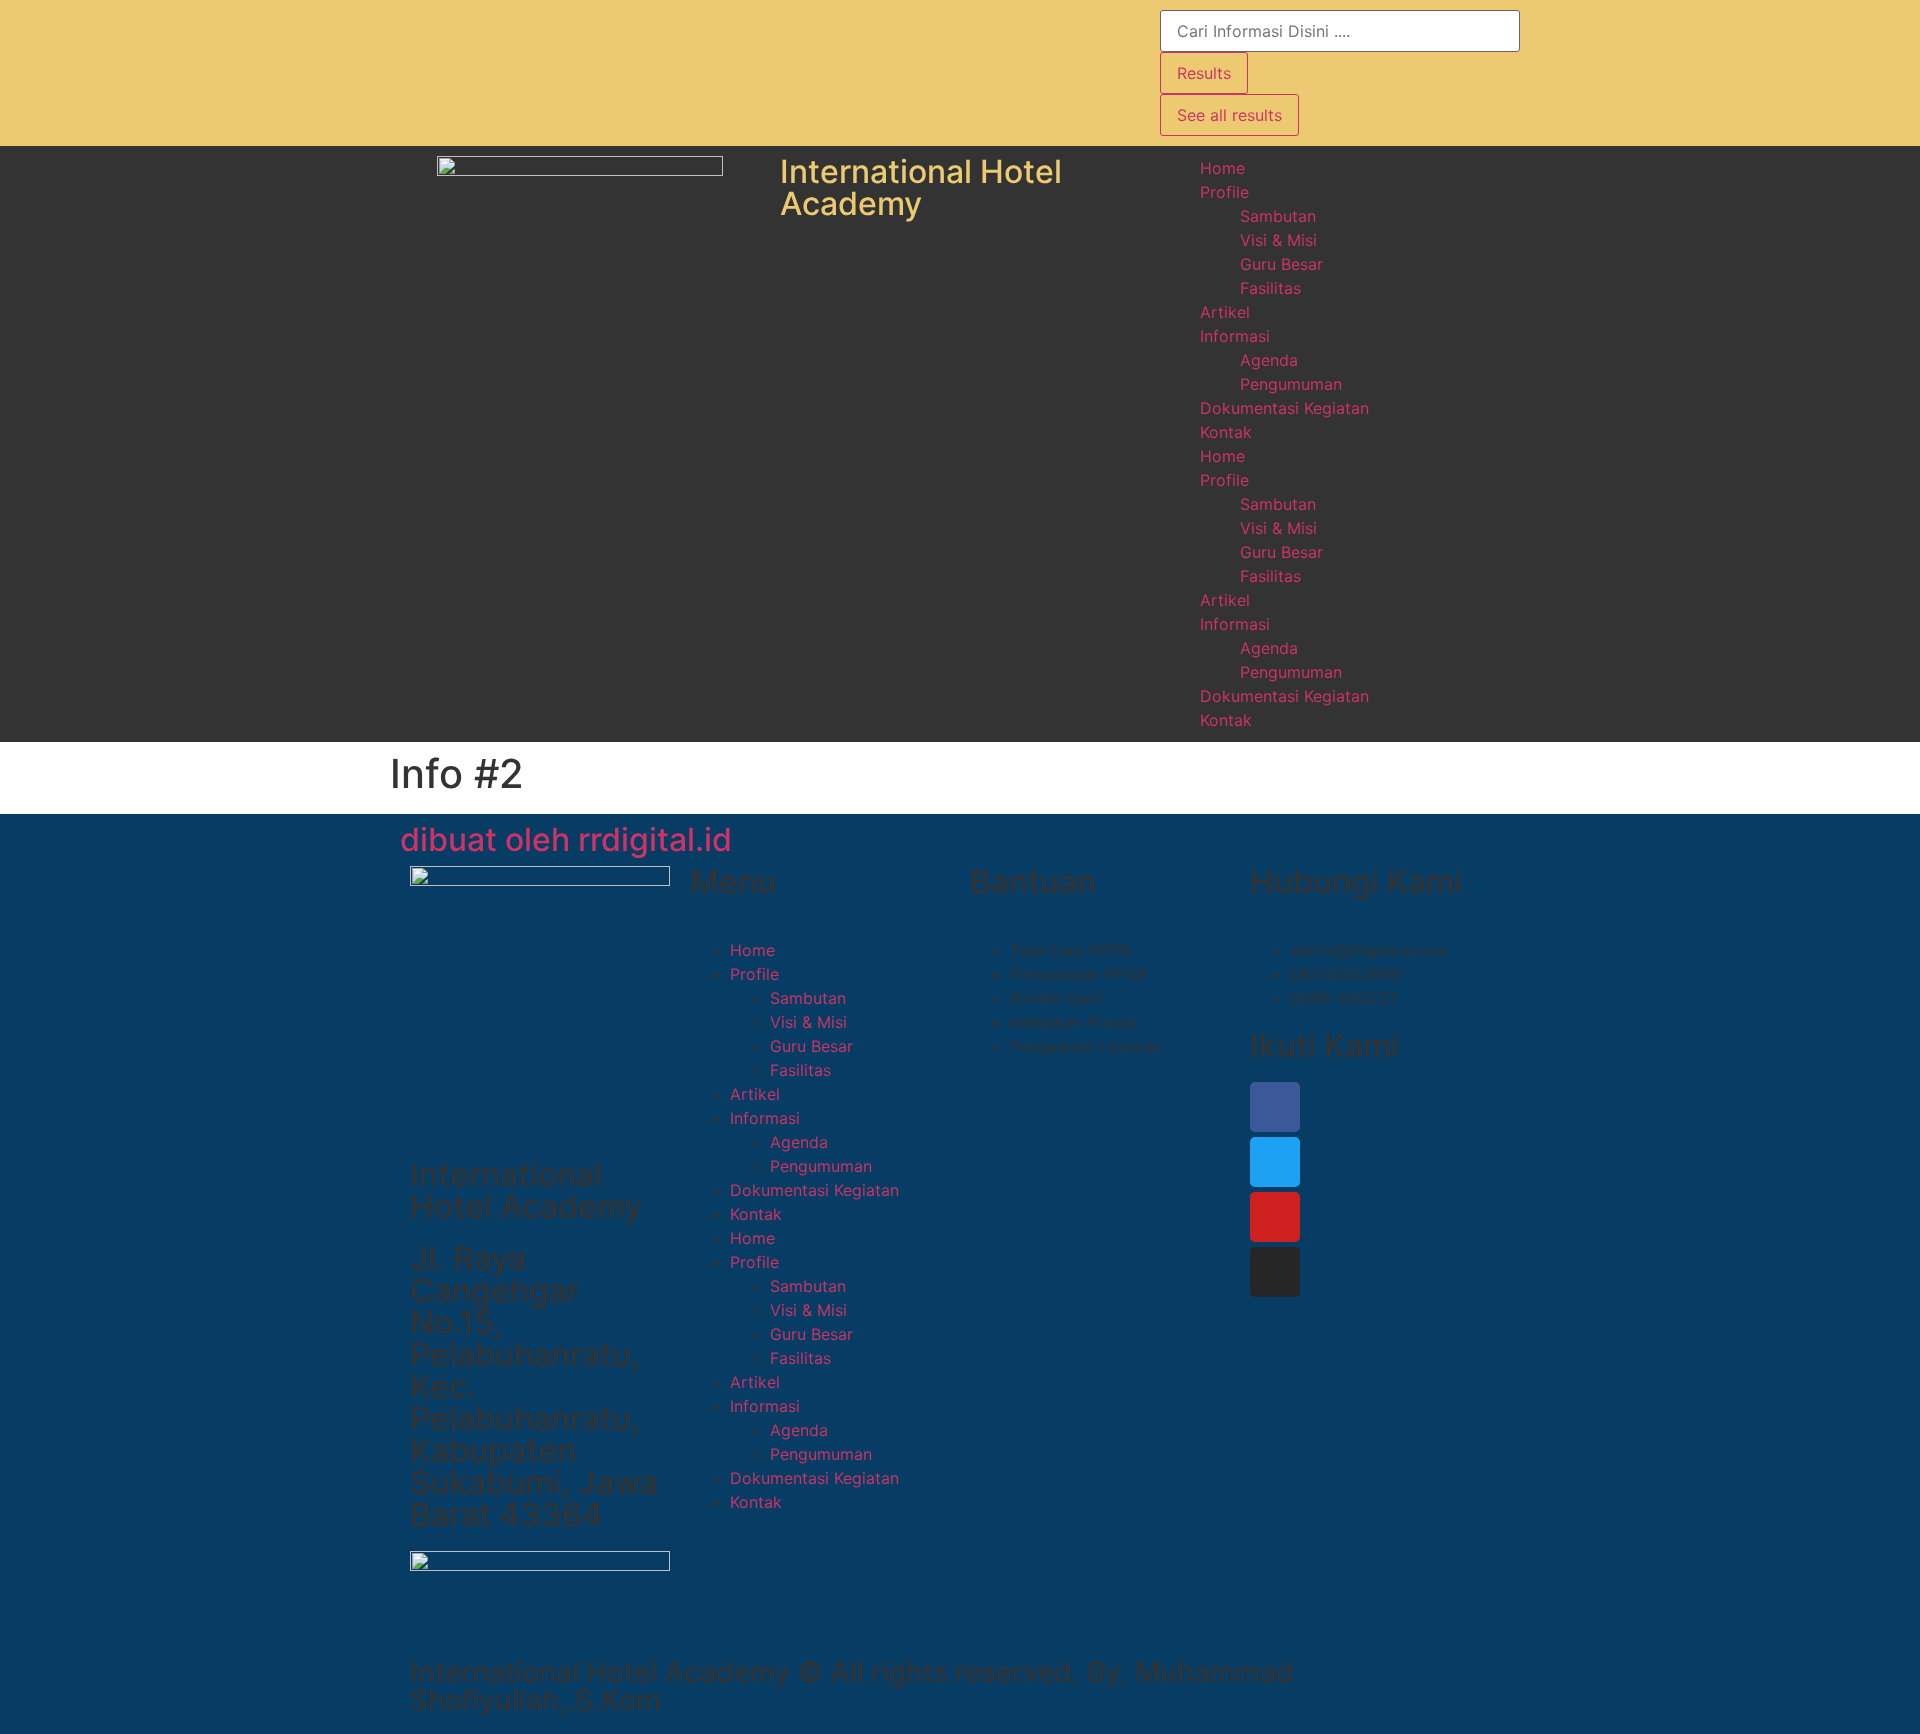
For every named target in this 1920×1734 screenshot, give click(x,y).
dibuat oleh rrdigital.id (566, 839)
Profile (1224, 192)
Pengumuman (1291, 384)
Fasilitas (1270, 288)
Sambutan (1278, 216)
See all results (1229, 115)
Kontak (1226, 432)
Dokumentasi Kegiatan (1284, 408)
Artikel (1225, 312)
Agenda (1269, 360)
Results (1204, 73)
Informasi (1235, 336)
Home (1222, 168)
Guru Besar (1281, 264)
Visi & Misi (1278, 240)
